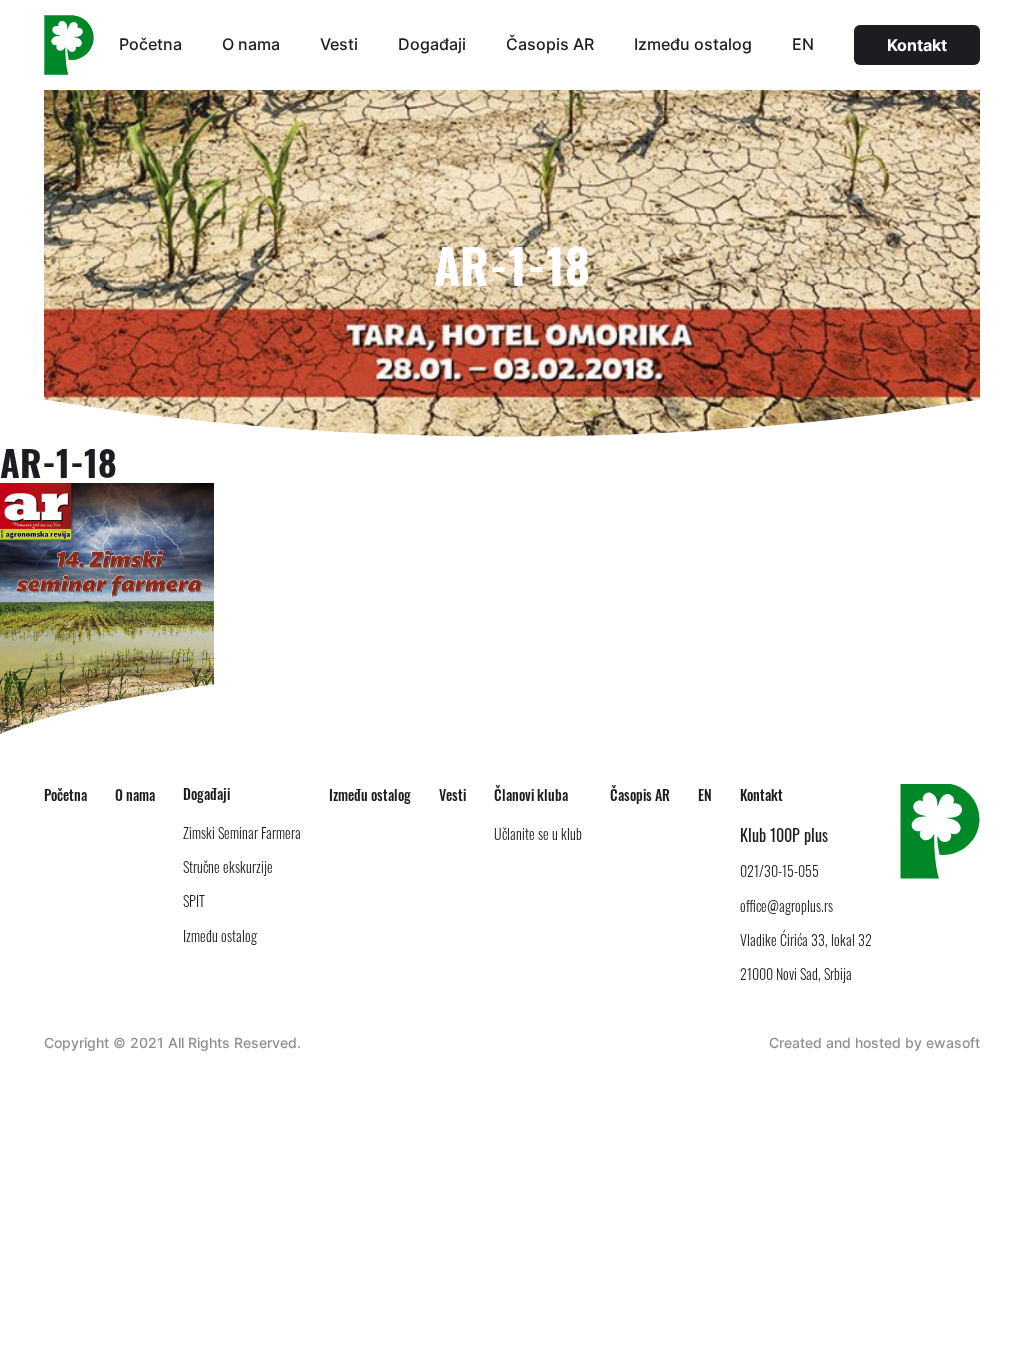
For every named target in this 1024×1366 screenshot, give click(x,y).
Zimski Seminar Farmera (242, 832)
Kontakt (917, 45)
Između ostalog (693, 44)
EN (803, 44)
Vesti (339, 44)
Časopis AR (550, 44)
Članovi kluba (531, 794)
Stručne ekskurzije (228, 866)
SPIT (194, 900)
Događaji (432, 44)
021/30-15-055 (779, 870)
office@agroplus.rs (786, 905)
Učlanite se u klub (538, 833)
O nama (251, 44)
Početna (150, 44)
